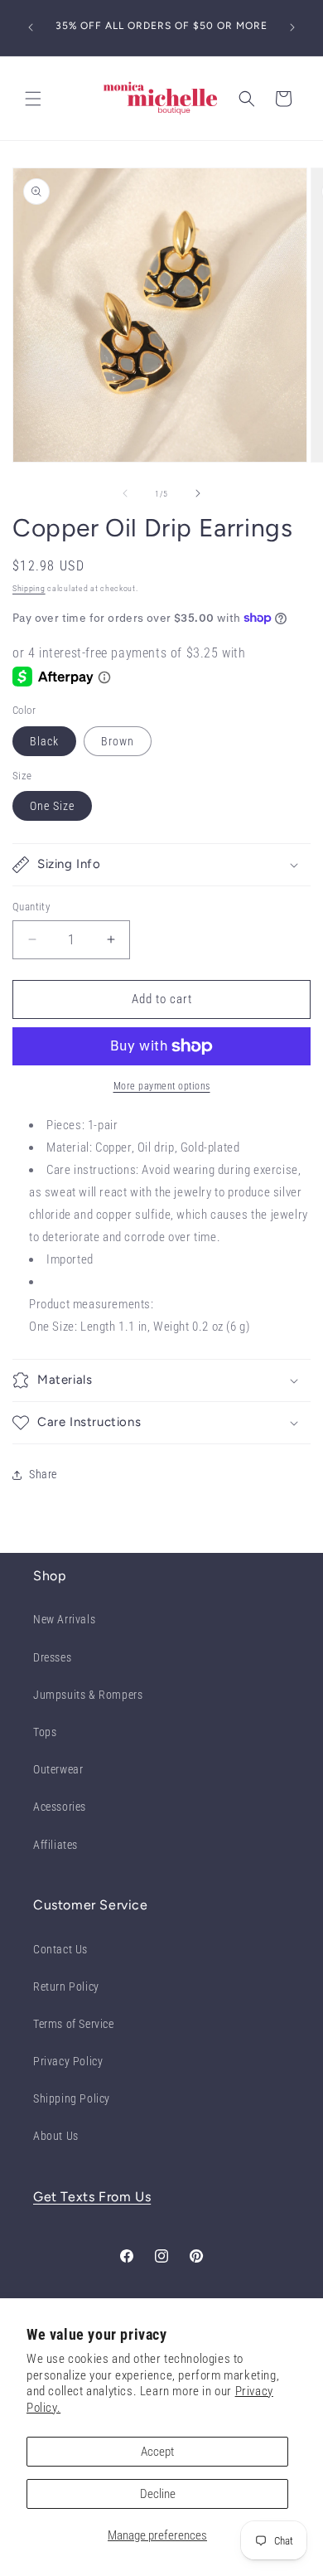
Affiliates (55, 1845)
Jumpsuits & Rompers (88, 1695)
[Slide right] (198, 493)
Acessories (60, 1807)
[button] (33, 99)
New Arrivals (64, 1619)
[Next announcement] (292, 27)
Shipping (29, 588)
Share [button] (43, 1474)
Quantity (31, 907)
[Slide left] (125, 493)
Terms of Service (74, 2024)
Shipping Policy (72, 2098)
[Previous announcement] (31, 27)
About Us (56, 2136)
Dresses (52, 1657)
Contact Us (60, 1949)
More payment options (162, 1086)
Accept (157, 2452)
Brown (118, 741)
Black (44, 741)
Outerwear (58, 1769)
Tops (45, 1732)
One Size (52, 806)
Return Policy (66, 1987)
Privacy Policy (68, 2061)
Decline (158, 2494)
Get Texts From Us (92, 2197)
